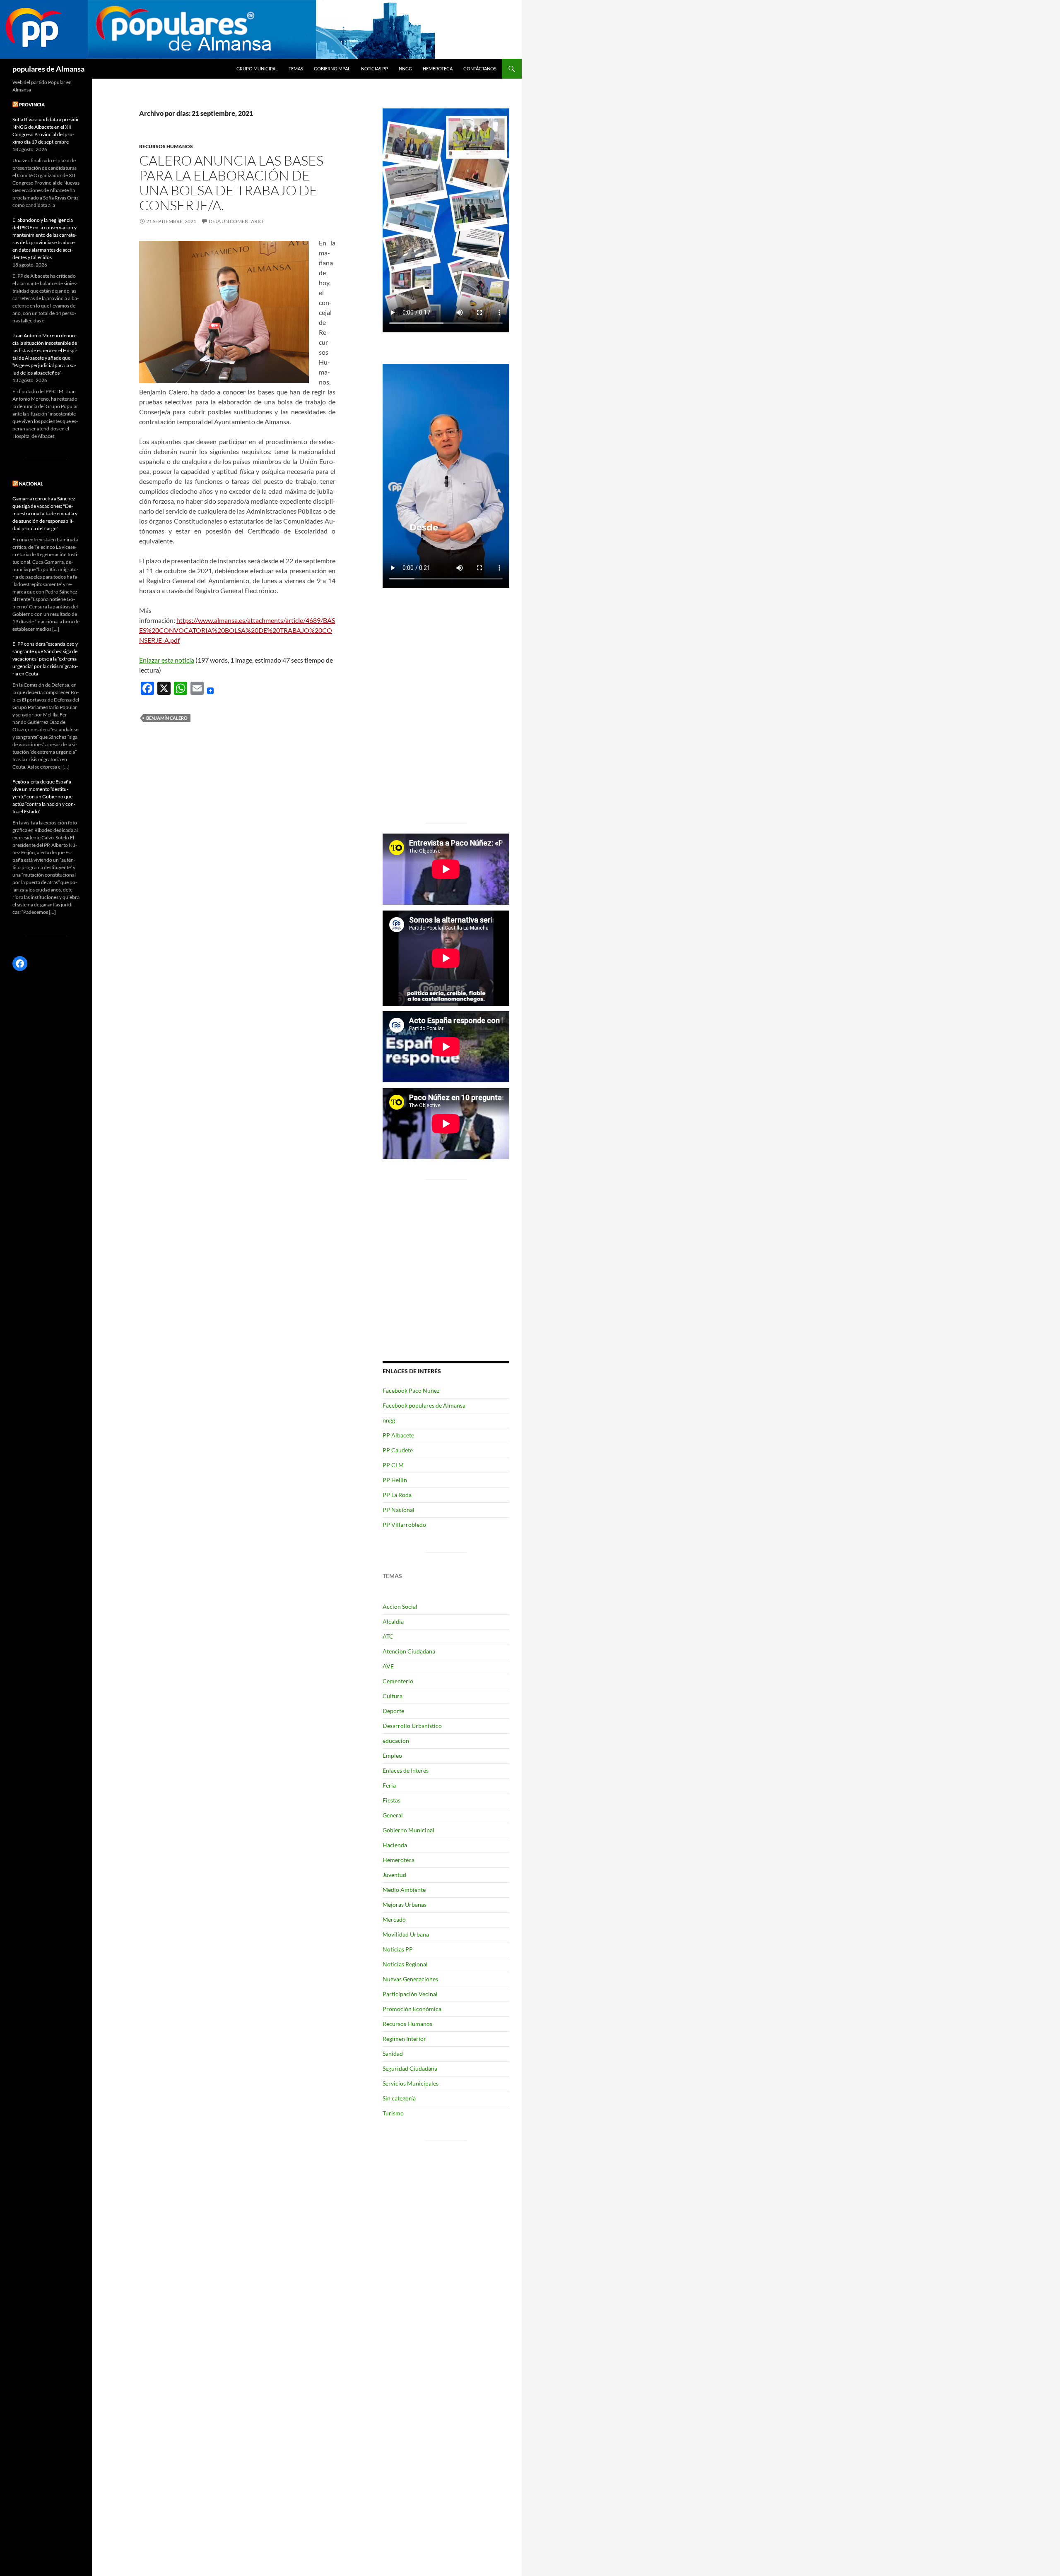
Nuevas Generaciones (410, 1979)
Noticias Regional (405, 1964)
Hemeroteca (438, 68)
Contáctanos (480, 68)
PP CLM (393, 1465)
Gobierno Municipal (408, 1830)
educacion (396, 1741)
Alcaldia (393, 1621)
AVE (388, 1666)
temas (296, 68)
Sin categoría (399, 2098)
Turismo (393, 2113)
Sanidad (393, 2053)
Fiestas (391, 1800)
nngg (405, 68)
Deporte (393, 1711)
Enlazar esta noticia (167, 660)
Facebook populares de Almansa (424, 1405)
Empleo (392, 1755)
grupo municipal (257, 68)
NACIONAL (31, 484)
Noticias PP (375, 68)
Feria (389, 1785)
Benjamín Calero (167, 718)
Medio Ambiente (404, 1890)
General (393, 1815)
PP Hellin (395, 1480)
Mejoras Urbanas (405, 1904)
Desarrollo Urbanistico (412, 1726)
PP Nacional (399, 1510)
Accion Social (400, 1606)
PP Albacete (398, 1435)
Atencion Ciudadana (409, 1651)
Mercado (394, 1919)
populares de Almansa (48, 69)
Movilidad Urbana (406, 1934)
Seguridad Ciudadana (410, 2068)
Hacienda (395, 1845)
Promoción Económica (412, 2009)
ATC (388, 1636)
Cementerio (398, 1681)
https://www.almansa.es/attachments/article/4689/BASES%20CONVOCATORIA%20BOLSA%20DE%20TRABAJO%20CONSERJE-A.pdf (237, 630)
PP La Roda (397, 1495)
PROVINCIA (32, 105)
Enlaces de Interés (406, 1770)
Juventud (394, 1875)
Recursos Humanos (166, 146)
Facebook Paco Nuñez (411, 1390)
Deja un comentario (236, 221)
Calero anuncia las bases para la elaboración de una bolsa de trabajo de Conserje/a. (231, 183)
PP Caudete (398, 1450)
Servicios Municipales (411, 2083)
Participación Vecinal (410, 1994)
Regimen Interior (404, 2039)
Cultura (393, 1696)
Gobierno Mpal (332, 68)
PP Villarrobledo (404, 1525)
